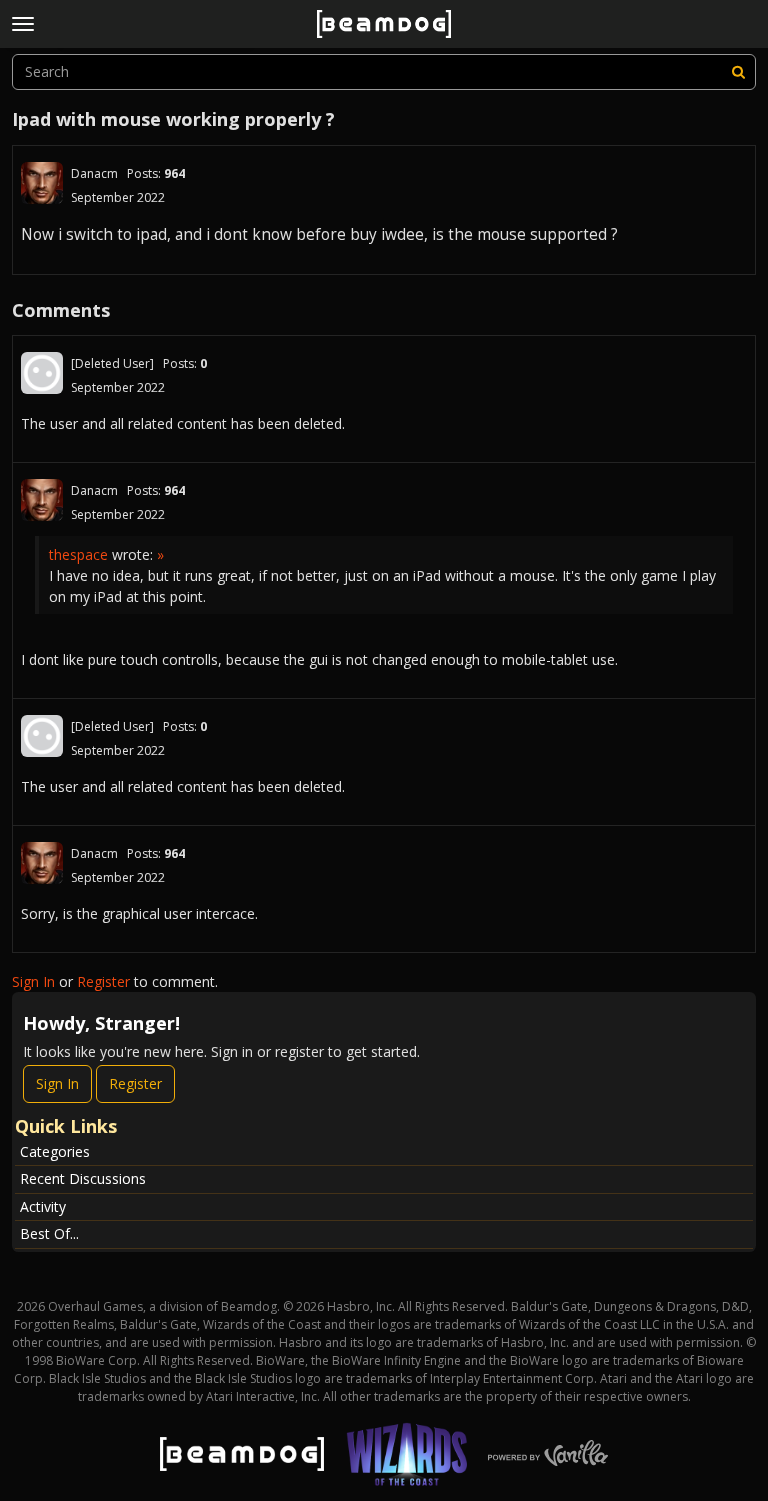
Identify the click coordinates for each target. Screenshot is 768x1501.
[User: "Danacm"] (42, 183)
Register (103, 981)
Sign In (33, 981)
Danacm (94, 173)
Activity (43, 1206)
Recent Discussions (83, 1178)
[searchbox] (384, 72)
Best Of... (49, 1233)
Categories (55, 1151)
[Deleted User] (112, 363)
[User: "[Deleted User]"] (42, 373)
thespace (78, 554)
